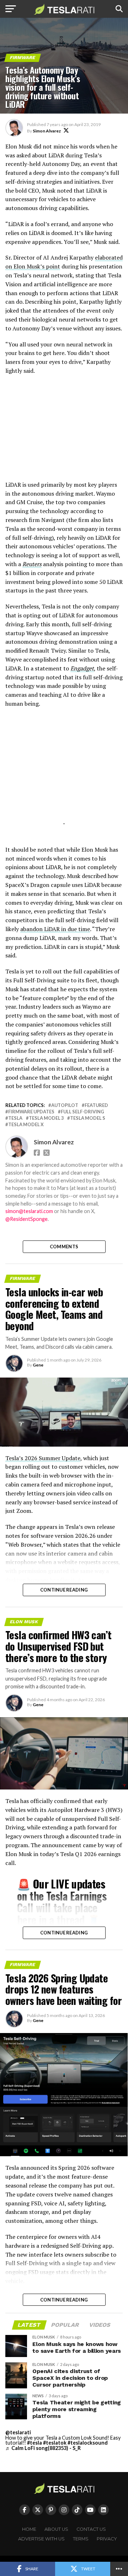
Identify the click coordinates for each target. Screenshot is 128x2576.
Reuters (32, 564)
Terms (81, 2539)
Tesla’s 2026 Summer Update (43, 1458)
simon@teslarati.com (29, 1211)
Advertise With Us (41, 2539)
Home (29, 2529)
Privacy (107, 2539)
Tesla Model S (88, 1118)
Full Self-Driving (82, 1112)
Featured (96, 1105)
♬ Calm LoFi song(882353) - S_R (43, 2448)
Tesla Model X (26, 1125)
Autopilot (65, 1105)
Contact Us (91, 2529)
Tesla (15, 1118)
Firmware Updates (31, 1112)
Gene (38, 1365)
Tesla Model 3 (46, 1118)
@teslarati (18, 2432)
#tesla (34, 2443)
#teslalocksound (88, 2443)
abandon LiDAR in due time (55, 929)
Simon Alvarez (47, 131)
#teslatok (55, 2443)
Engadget (82, 668)
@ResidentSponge (26, 1219)
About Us (56, 2529)
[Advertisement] (64, 431)
